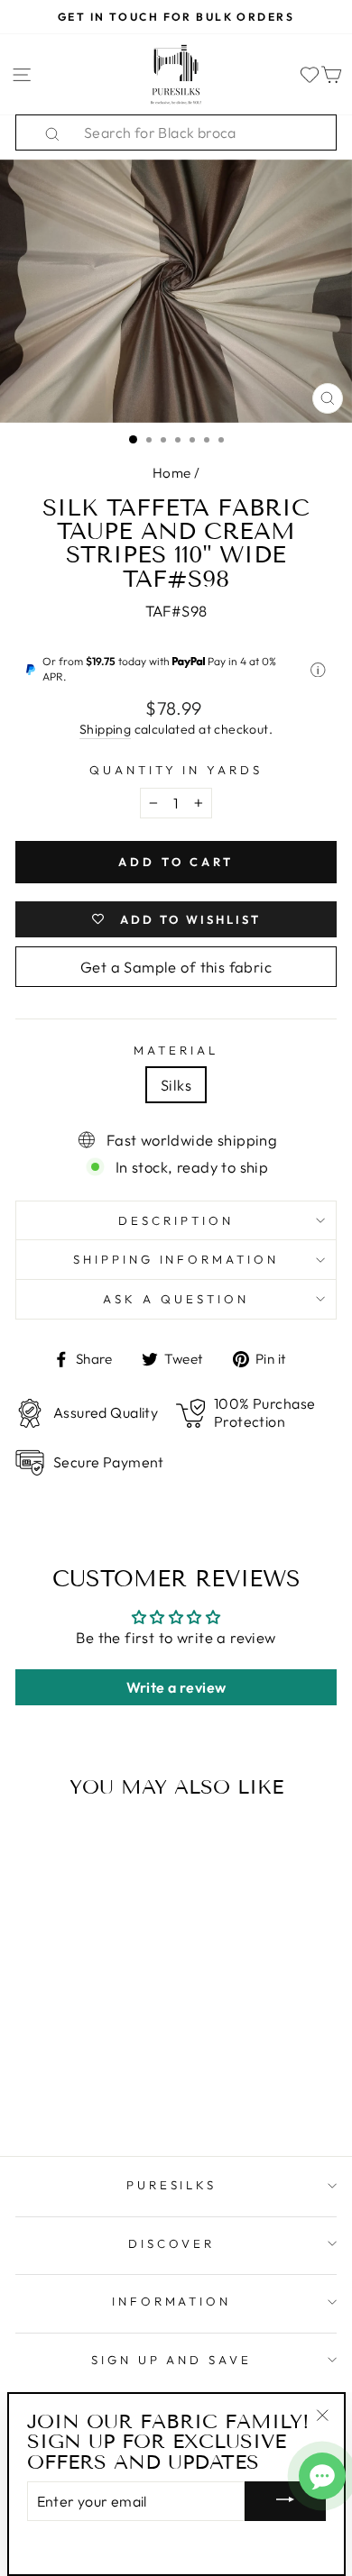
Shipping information (176, 1259)
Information (172, 2301)
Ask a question (176, 1299)
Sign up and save (172, 2360)
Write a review (176, 1687)
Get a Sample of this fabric (176, 967)
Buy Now (76, 2090)
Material (176, 1050)
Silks (176, 1085)
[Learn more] (318, 670)
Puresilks (172, 2185)
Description (176, 1220)
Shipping (105, 729)
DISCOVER (171, 2243)
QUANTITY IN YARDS (176, 770)
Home (172, 473)
